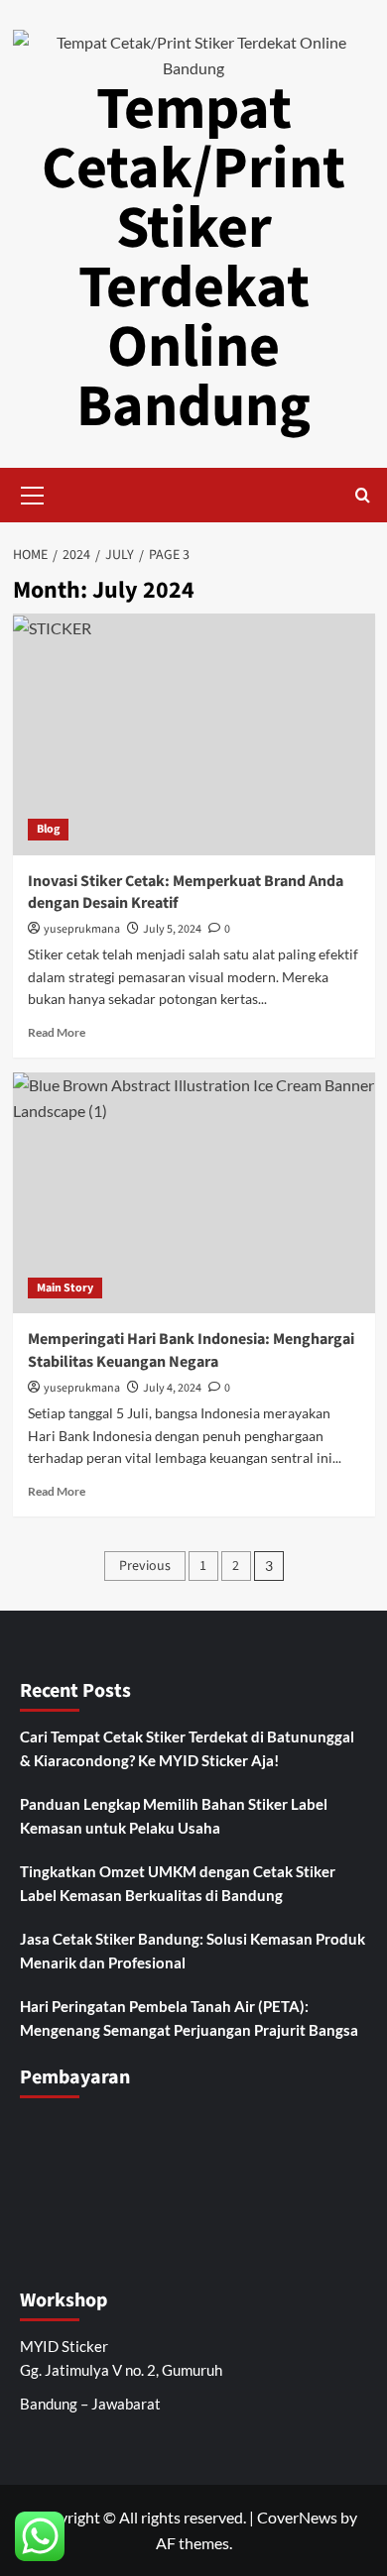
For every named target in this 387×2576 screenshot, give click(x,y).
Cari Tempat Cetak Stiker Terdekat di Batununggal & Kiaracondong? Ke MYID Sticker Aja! (187, 1748)
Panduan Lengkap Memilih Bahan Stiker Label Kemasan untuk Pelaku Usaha (174, 1816)
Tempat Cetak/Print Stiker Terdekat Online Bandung (193, 258)
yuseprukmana (82, 929)
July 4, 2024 (172, 1388)
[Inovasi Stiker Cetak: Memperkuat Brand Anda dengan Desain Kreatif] (194, 734)
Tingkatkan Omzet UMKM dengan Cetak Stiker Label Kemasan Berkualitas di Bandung (178, 1883)
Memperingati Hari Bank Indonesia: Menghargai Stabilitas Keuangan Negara (191, 1350)
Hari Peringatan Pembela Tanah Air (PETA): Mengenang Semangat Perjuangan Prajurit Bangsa (189, 2018)
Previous (145, 1566)
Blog (48, 829)
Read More (57, 1032)
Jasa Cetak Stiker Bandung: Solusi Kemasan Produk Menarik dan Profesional (193, 1951)
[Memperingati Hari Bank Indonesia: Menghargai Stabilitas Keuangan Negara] (194, 1193)
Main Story (65, 1288)
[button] (33, 493)
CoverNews (297, 2517)
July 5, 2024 (172, 929)
